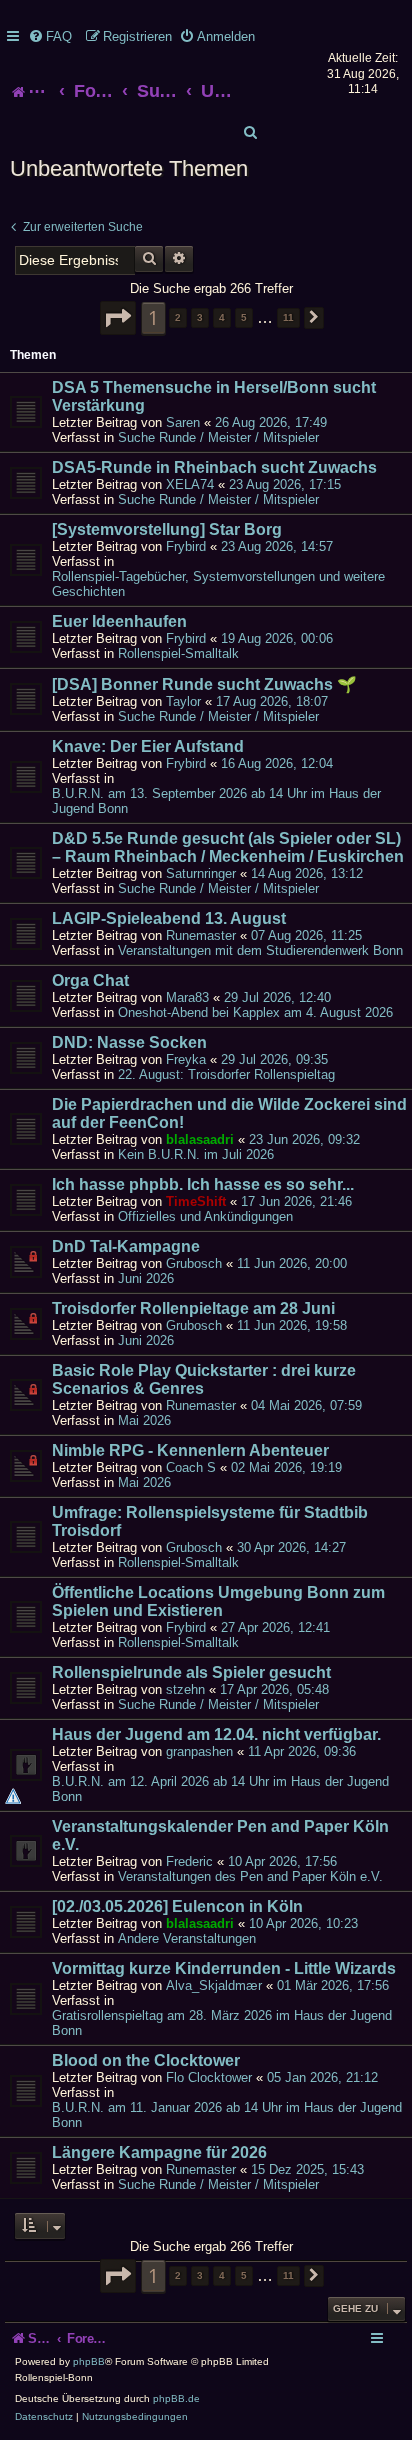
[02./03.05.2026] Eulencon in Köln (177, 1906)
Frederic (189, 1861)
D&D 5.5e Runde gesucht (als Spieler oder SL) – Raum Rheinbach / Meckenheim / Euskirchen (228, 847)
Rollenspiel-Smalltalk (178, 653)
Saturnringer (201, 873)
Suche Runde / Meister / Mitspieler (218, 437)
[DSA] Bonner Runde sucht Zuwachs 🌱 (204, 684)
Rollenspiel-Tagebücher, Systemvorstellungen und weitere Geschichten (218, 584)
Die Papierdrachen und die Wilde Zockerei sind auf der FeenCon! (229, 1113)
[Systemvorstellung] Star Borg (167, 529)
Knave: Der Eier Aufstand (148, 746)
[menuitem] (50, 36)
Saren (183, 422)
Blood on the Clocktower (146, 2060)
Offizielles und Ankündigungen (205, 1216)
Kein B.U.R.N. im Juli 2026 (196, 1154)
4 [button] (222, 317)
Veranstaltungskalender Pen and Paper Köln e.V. (220, 1835)
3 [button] (200, 317)
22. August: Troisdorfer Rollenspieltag (226, 1074)
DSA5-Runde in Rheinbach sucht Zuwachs (214, 467)
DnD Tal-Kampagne (126, 1246)
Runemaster (201, 935)
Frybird (186, 546)
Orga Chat (90, 980)
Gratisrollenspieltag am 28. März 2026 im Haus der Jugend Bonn (222, 2023)
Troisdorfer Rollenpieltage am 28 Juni (193, 1308)
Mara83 (187, 997)
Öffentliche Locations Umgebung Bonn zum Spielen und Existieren (218, 1601)
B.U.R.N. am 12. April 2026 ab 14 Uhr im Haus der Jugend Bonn (220, 1789)
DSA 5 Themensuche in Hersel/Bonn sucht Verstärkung (214, 396)
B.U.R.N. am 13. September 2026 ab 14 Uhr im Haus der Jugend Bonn (216, 801)
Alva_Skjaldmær (214, 1985)
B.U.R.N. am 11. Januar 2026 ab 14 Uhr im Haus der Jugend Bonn (227, 2115)
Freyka (186, 1059)
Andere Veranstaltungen (187, 1938)
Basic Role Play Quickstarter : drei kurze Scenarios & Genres (204, 1379)
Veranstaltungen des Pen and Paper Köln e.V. (250, 1876)
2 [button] (178, 317)
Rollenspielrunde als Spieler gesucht (191, 1672)
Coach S (191, 1467)
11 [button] (288, 317)
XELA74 (190, 484)
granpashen (199, 1751)
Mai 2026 (144, 1420)
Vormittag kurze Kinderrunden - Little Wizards (224, 1968)
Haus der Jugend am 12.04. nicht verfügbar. (216, 1734)
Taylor (183, 701)
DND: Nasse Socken (129, 1042)
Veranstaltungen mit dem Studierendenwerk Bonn (260, 950)
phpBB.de (176, 2398)
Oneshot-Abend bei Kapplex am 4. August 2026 (255, 1012)
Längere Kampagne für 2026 (159, 2152)
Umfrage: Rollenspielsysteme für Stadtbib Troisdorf (210, 1521)
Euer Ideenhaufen (119, 621)
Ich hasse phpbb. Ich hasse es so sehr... (203, 1184)
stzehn (185, 1689)
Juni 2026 (146, 1278)
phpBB (89, 2361)
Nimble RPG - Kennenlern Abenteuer (190, 1450)
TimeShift (196, 1201)
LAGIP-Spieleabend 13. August (169, 918)
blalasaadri (200, 1139)
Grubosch (194, 1263)
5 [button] (244, 317)
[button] (118, 318)
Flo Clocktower (209, 2077)
